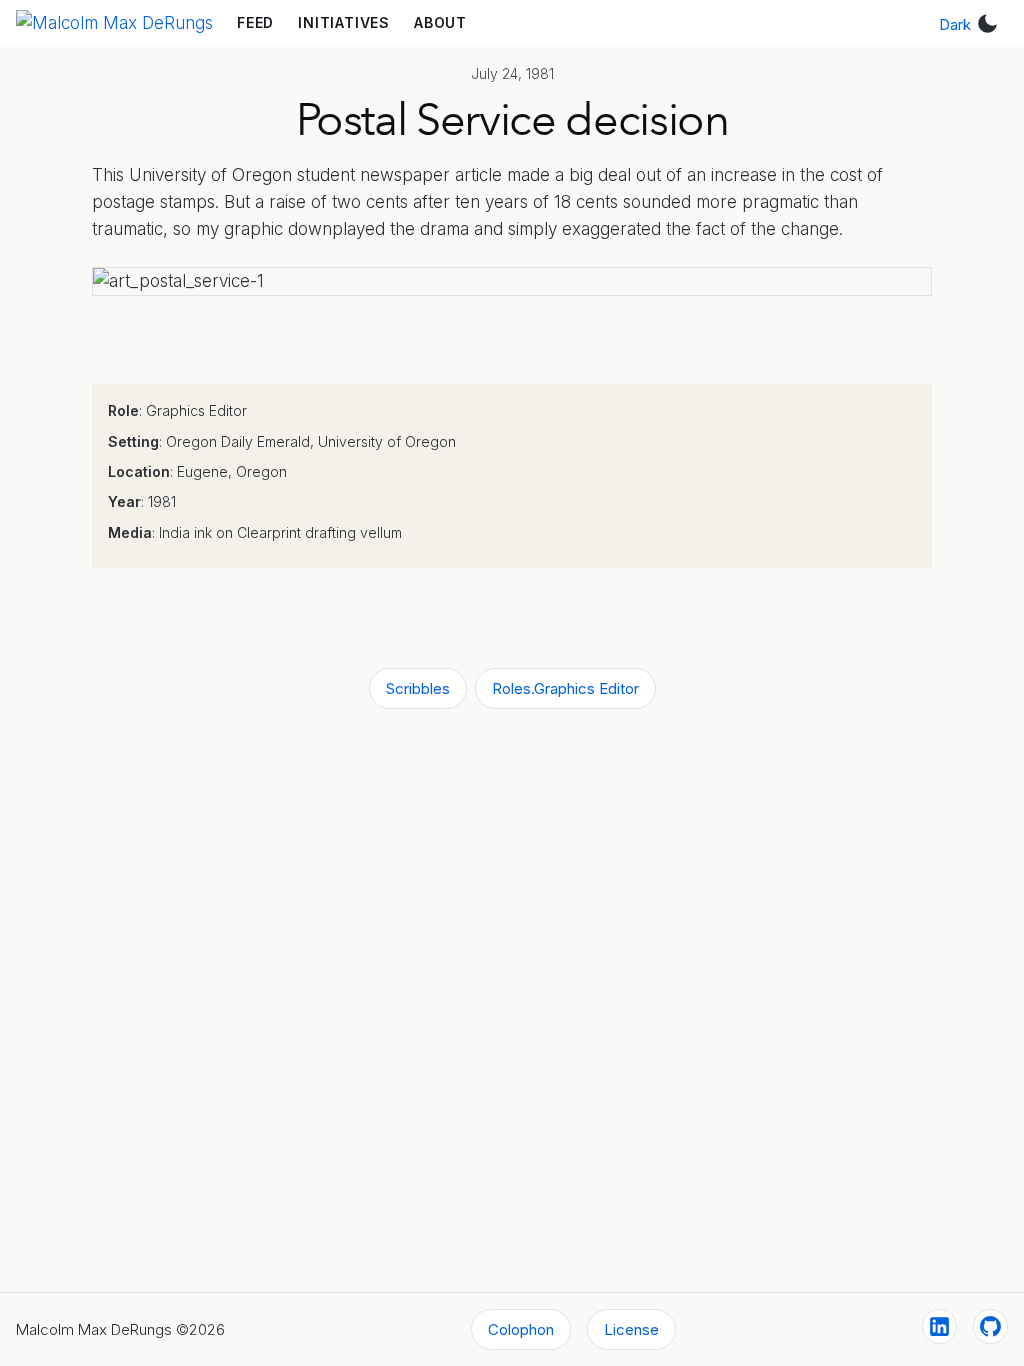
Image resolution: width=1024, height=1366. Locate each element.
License (631, 1329)
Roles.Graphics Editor (565, 688)
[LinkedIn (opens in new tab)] (939, 1326)
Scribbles (418, 688)
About (440, 22)
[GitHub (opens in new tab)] (990, 1326)
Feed (255, 22)
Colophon (521, 1329)
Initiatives (344, 22)
